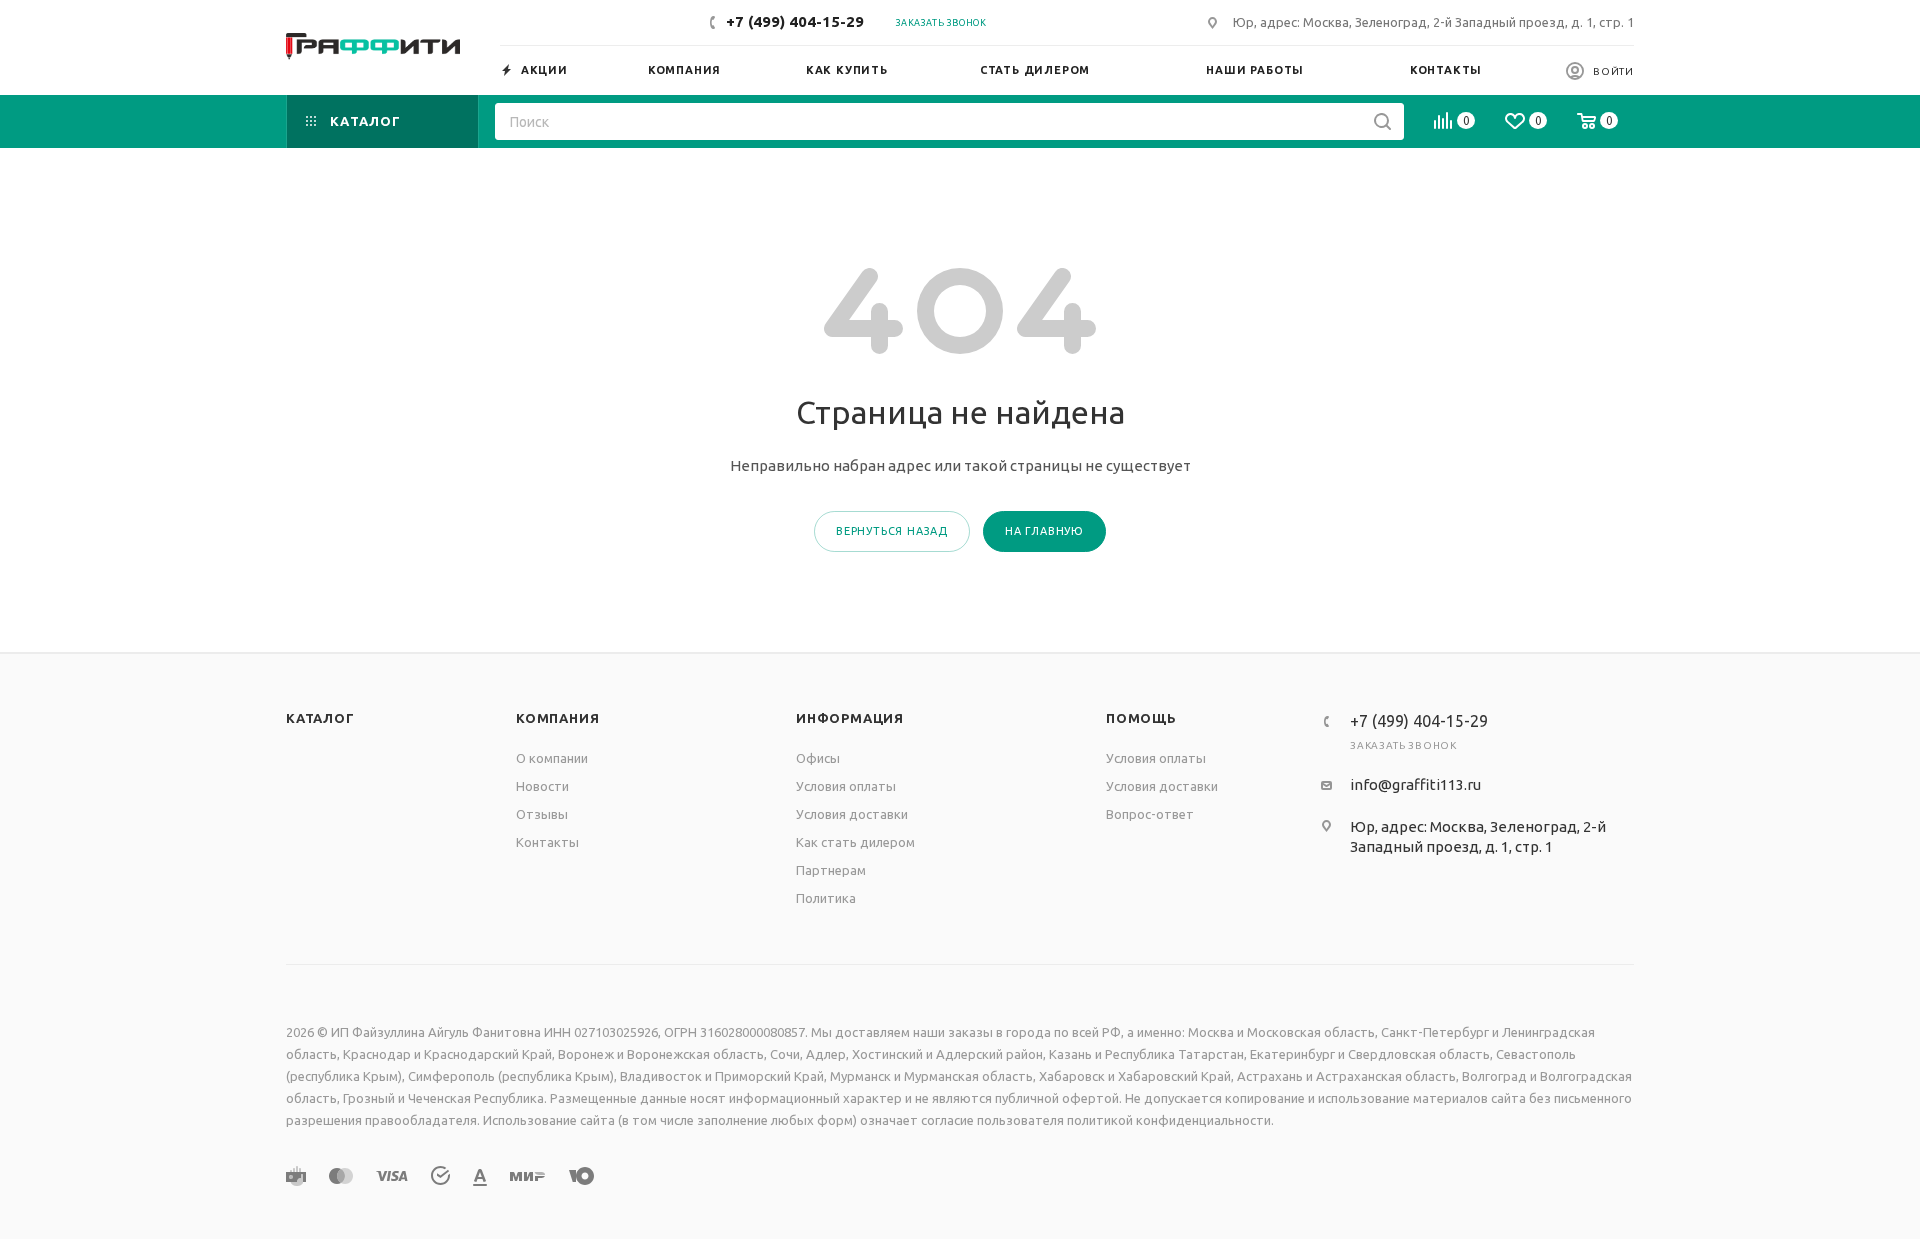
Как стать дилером (855, 842)
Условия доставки (852, 814)
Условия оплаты (846, 786)
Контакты (547, 842)
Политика (826, 898)
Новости (542, 786)
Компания (557, 718)
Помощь (1141, 718)
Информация (850, 718)
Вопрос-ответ (1150, 814)
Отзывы (542, 814)
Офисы (818, 758)
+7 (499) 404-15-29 (795, 21)
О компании (552, 758)
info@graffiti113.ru (1415, 784)
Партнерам (831, 870)
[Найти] (1382, 121)
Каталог (320, 718)
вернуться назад (892, 531)
